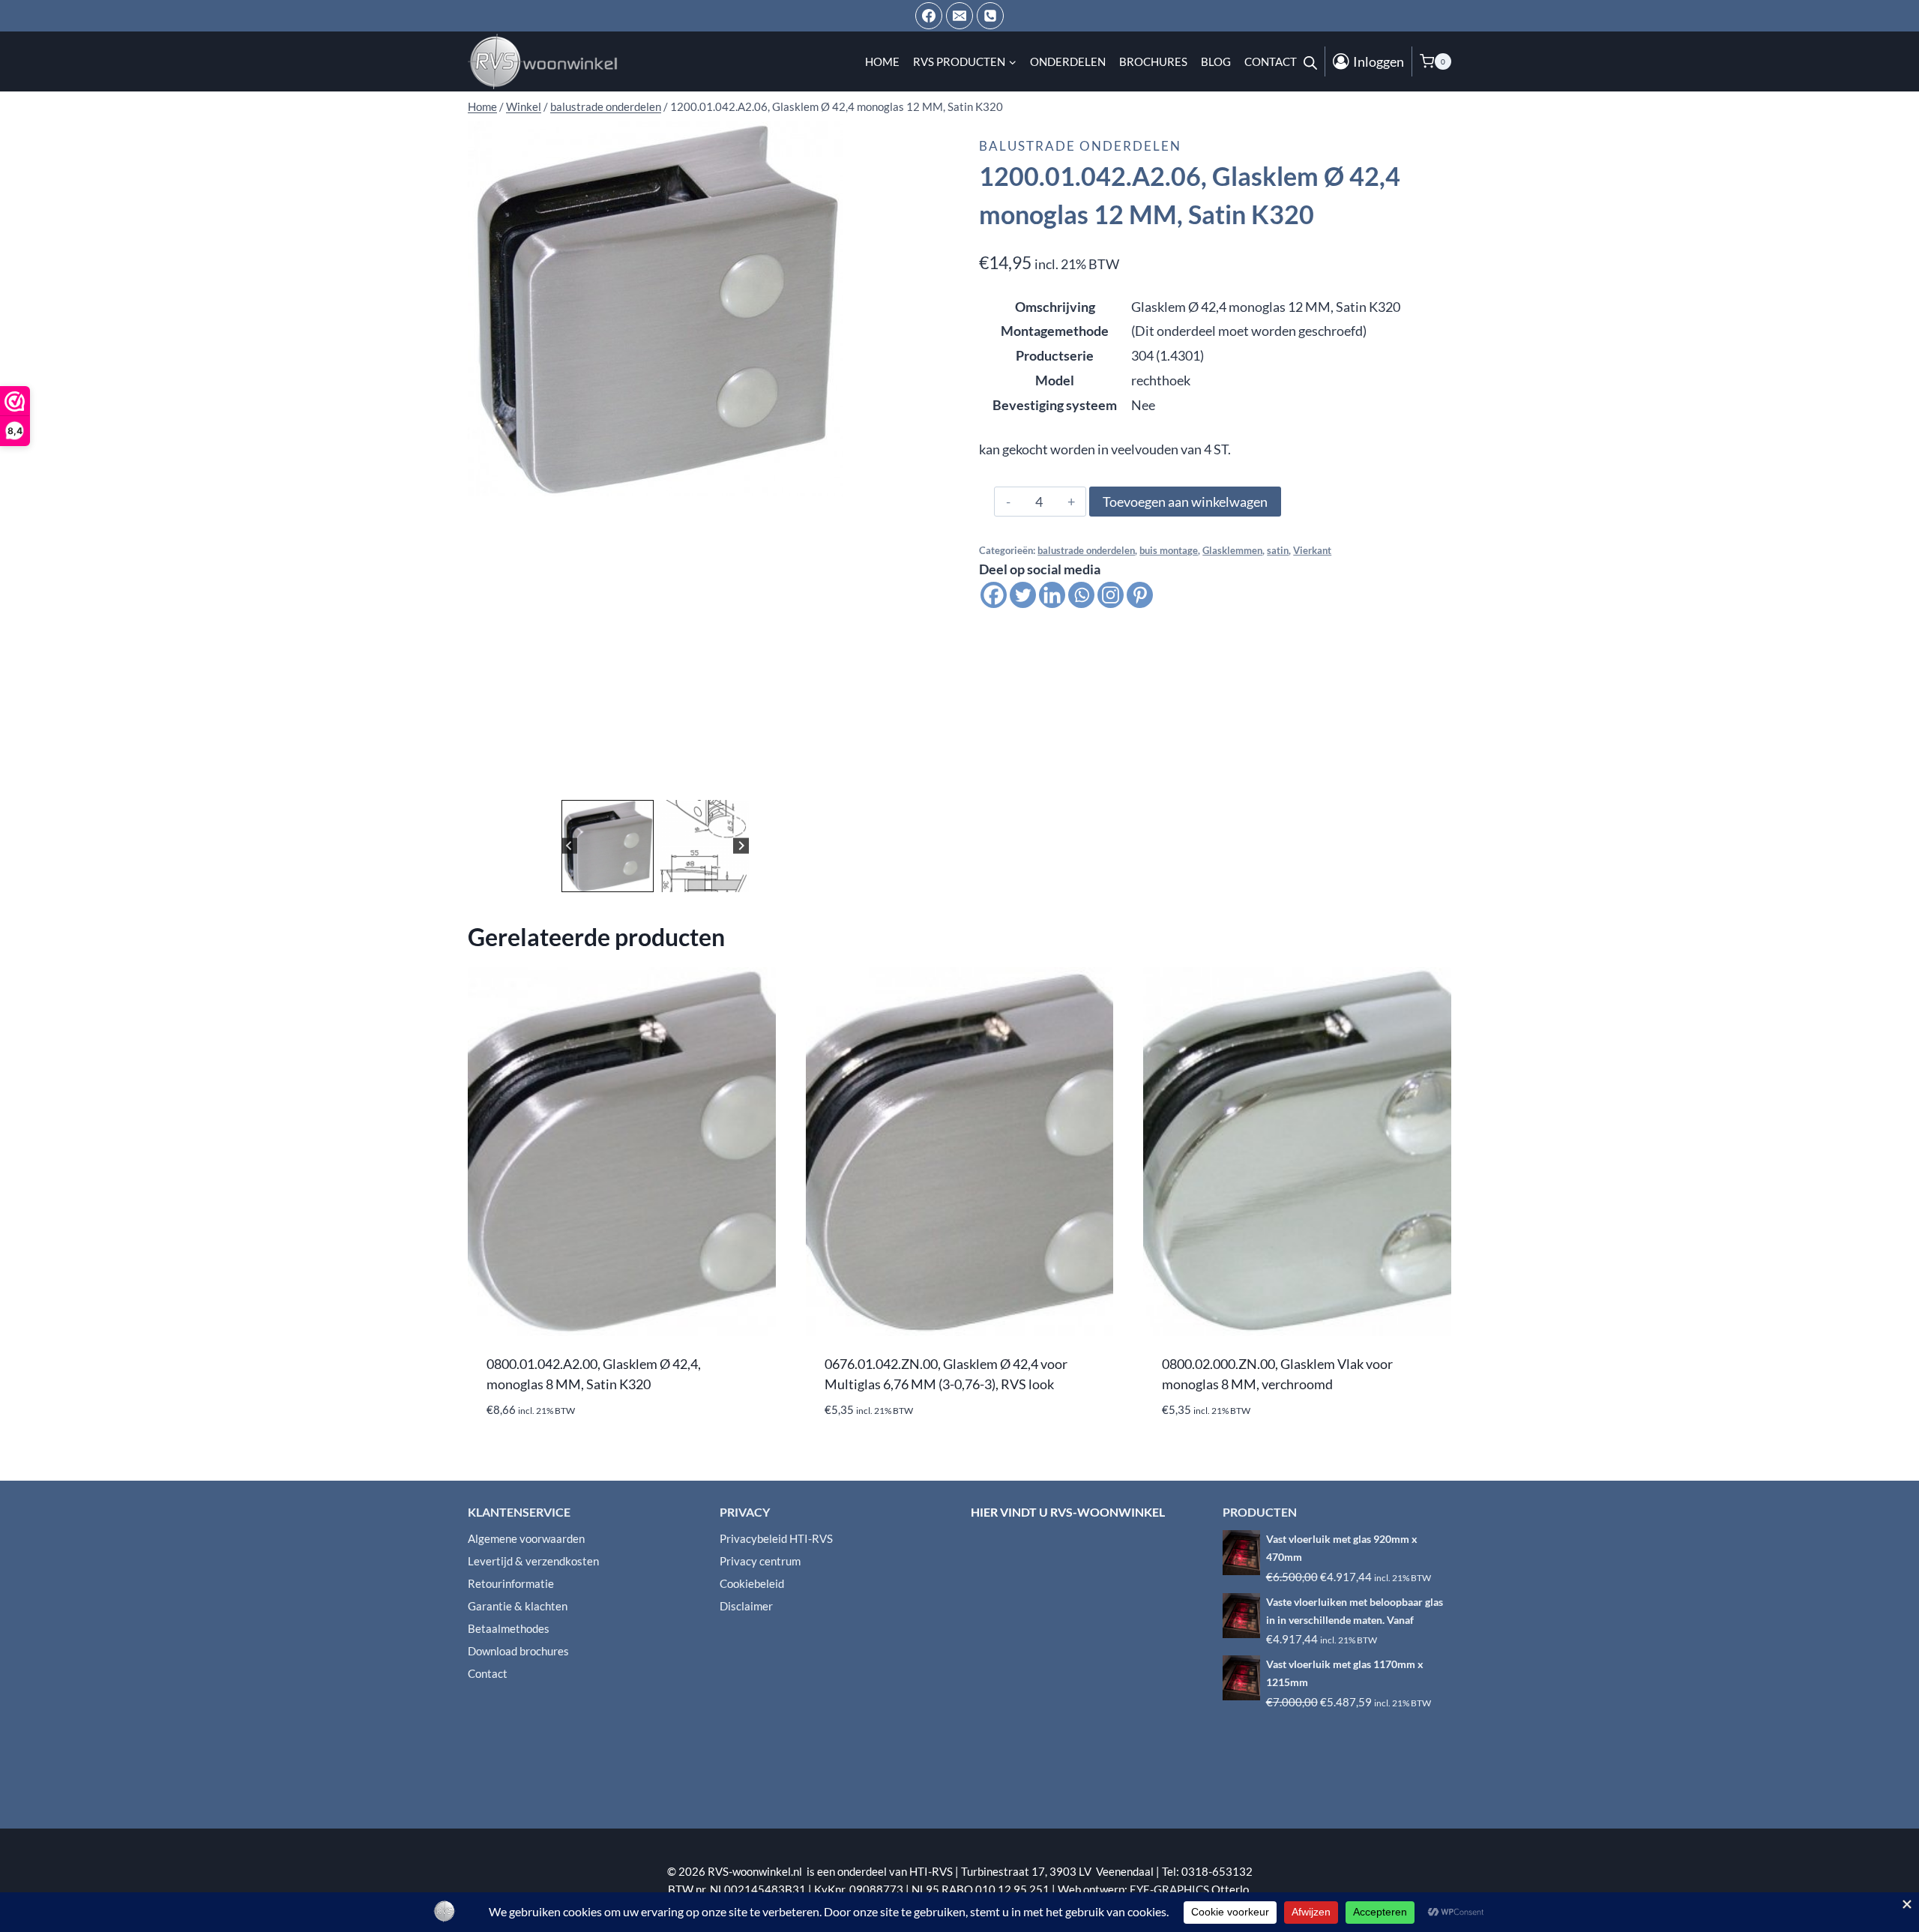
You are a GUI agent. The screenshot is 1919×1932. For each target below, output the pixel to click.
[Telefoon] (990, 16)
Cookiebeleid (752, 1583)
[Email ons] (959, 16)
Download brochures (518, 1651)
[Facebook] (929, 16)
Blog (1216, 61)
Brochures (1153, 61)
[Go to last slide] (569, 846)
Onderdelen (1068, 61)
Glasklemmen (1232, 551)
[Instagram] (1111, 595)
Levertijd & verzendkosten (533, 1561)
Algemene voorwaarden (526, 1538)
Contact (1271, 61)
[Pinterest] (1140, 595)
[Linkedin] (1052, 595)
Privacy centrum (760, 1561)
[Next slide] (741, 846)
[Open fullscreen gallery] (828, 781)
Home (882, 61)
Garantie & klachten (518, 1606)
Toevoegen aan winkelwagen (1185, 502)
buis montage (1169, 551)
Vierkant (1312, 551)
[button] (608, 846)
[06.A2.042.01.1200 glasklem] (655, 309)
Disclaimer (746, 1606)
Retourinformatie (511, 1583)
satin (1278, 551)
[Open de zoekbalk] (1310, 61)
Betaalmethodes (509, 1628)
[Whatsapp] (1081, 595)
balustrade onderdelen (1080, 146)
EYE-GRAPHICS (1171, 1889)
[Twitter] (1023, 595)
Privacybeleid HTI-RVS (776, 1538)
